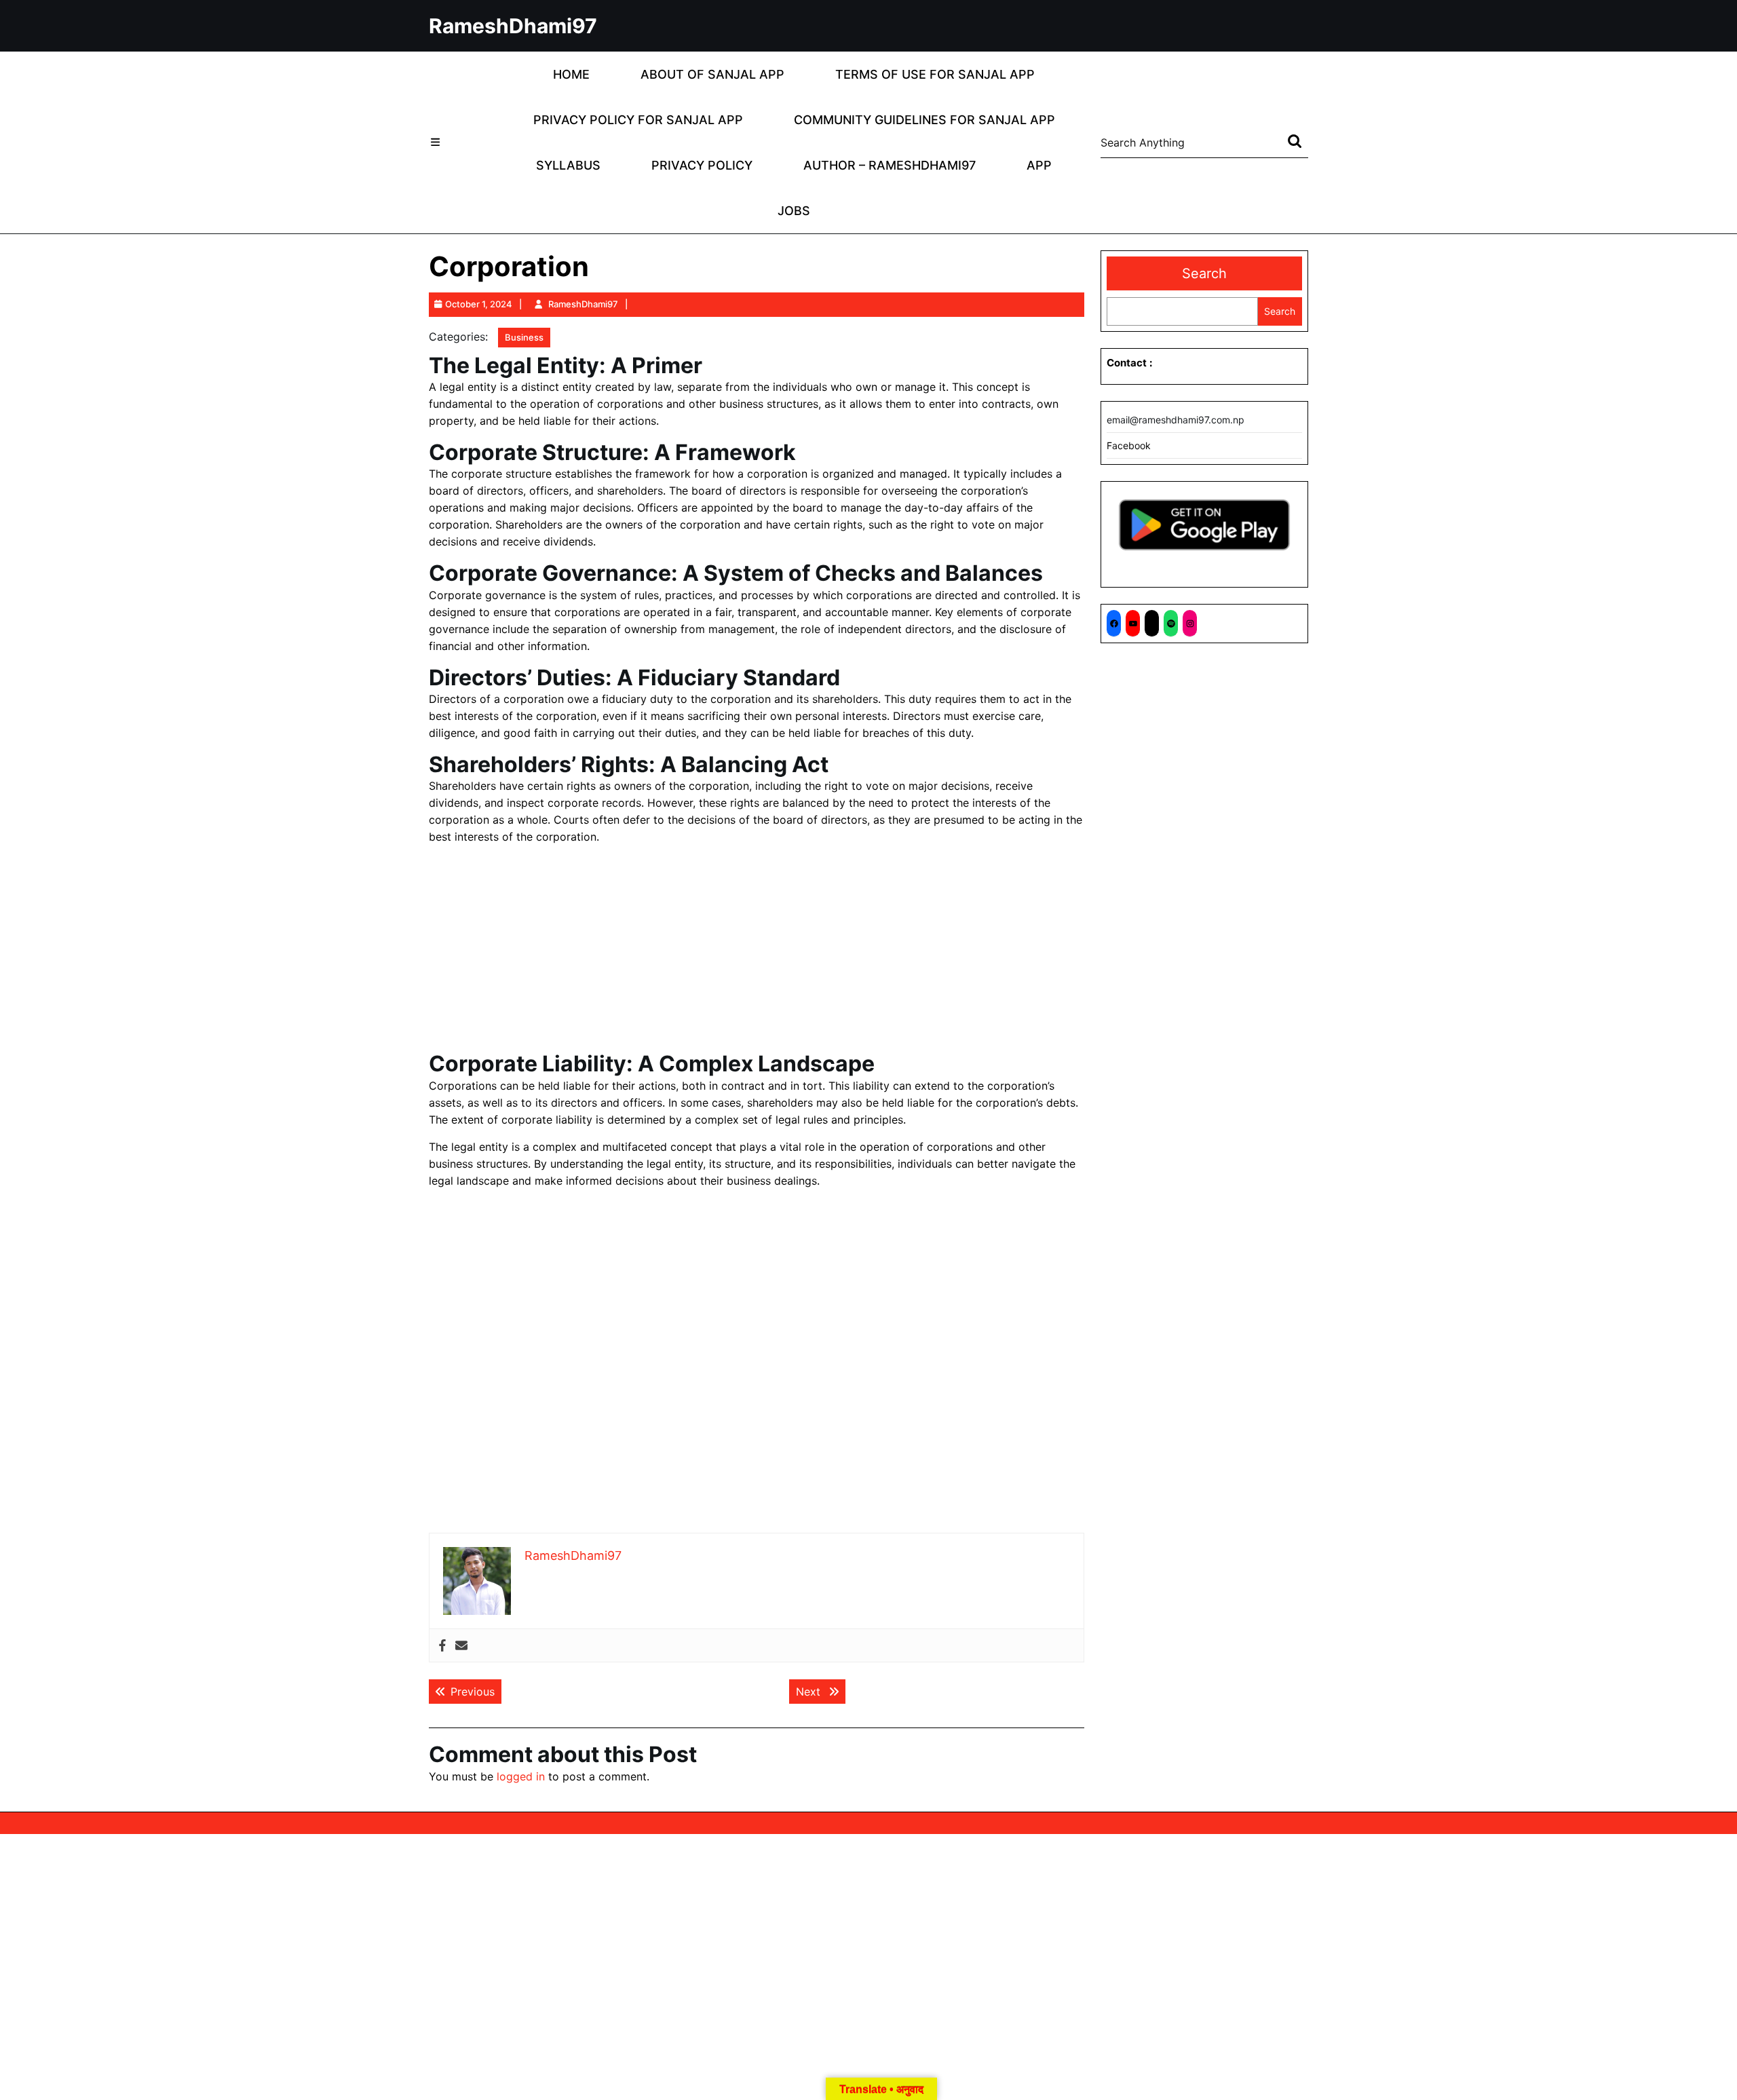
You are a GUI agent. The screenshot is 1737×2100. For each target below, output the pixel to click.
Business (524, 337)
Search (1204, 273)
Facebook (1129, 445)
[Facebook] (442, 1646)
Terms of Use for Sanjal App (935, 74)
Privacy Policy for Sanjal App (638, 120)
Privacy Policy (702, 165)
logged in (521, 1776)
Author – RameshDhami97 (890, 165)
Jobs (794, 211)
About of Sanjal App (712, 74)
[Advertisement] (757, 951)
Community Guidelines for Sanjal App (924, 120)
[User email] (461, 1646)
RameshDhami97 (513, 26)
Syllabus (568, 165)
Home (571, 74)
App (1039, 165)
